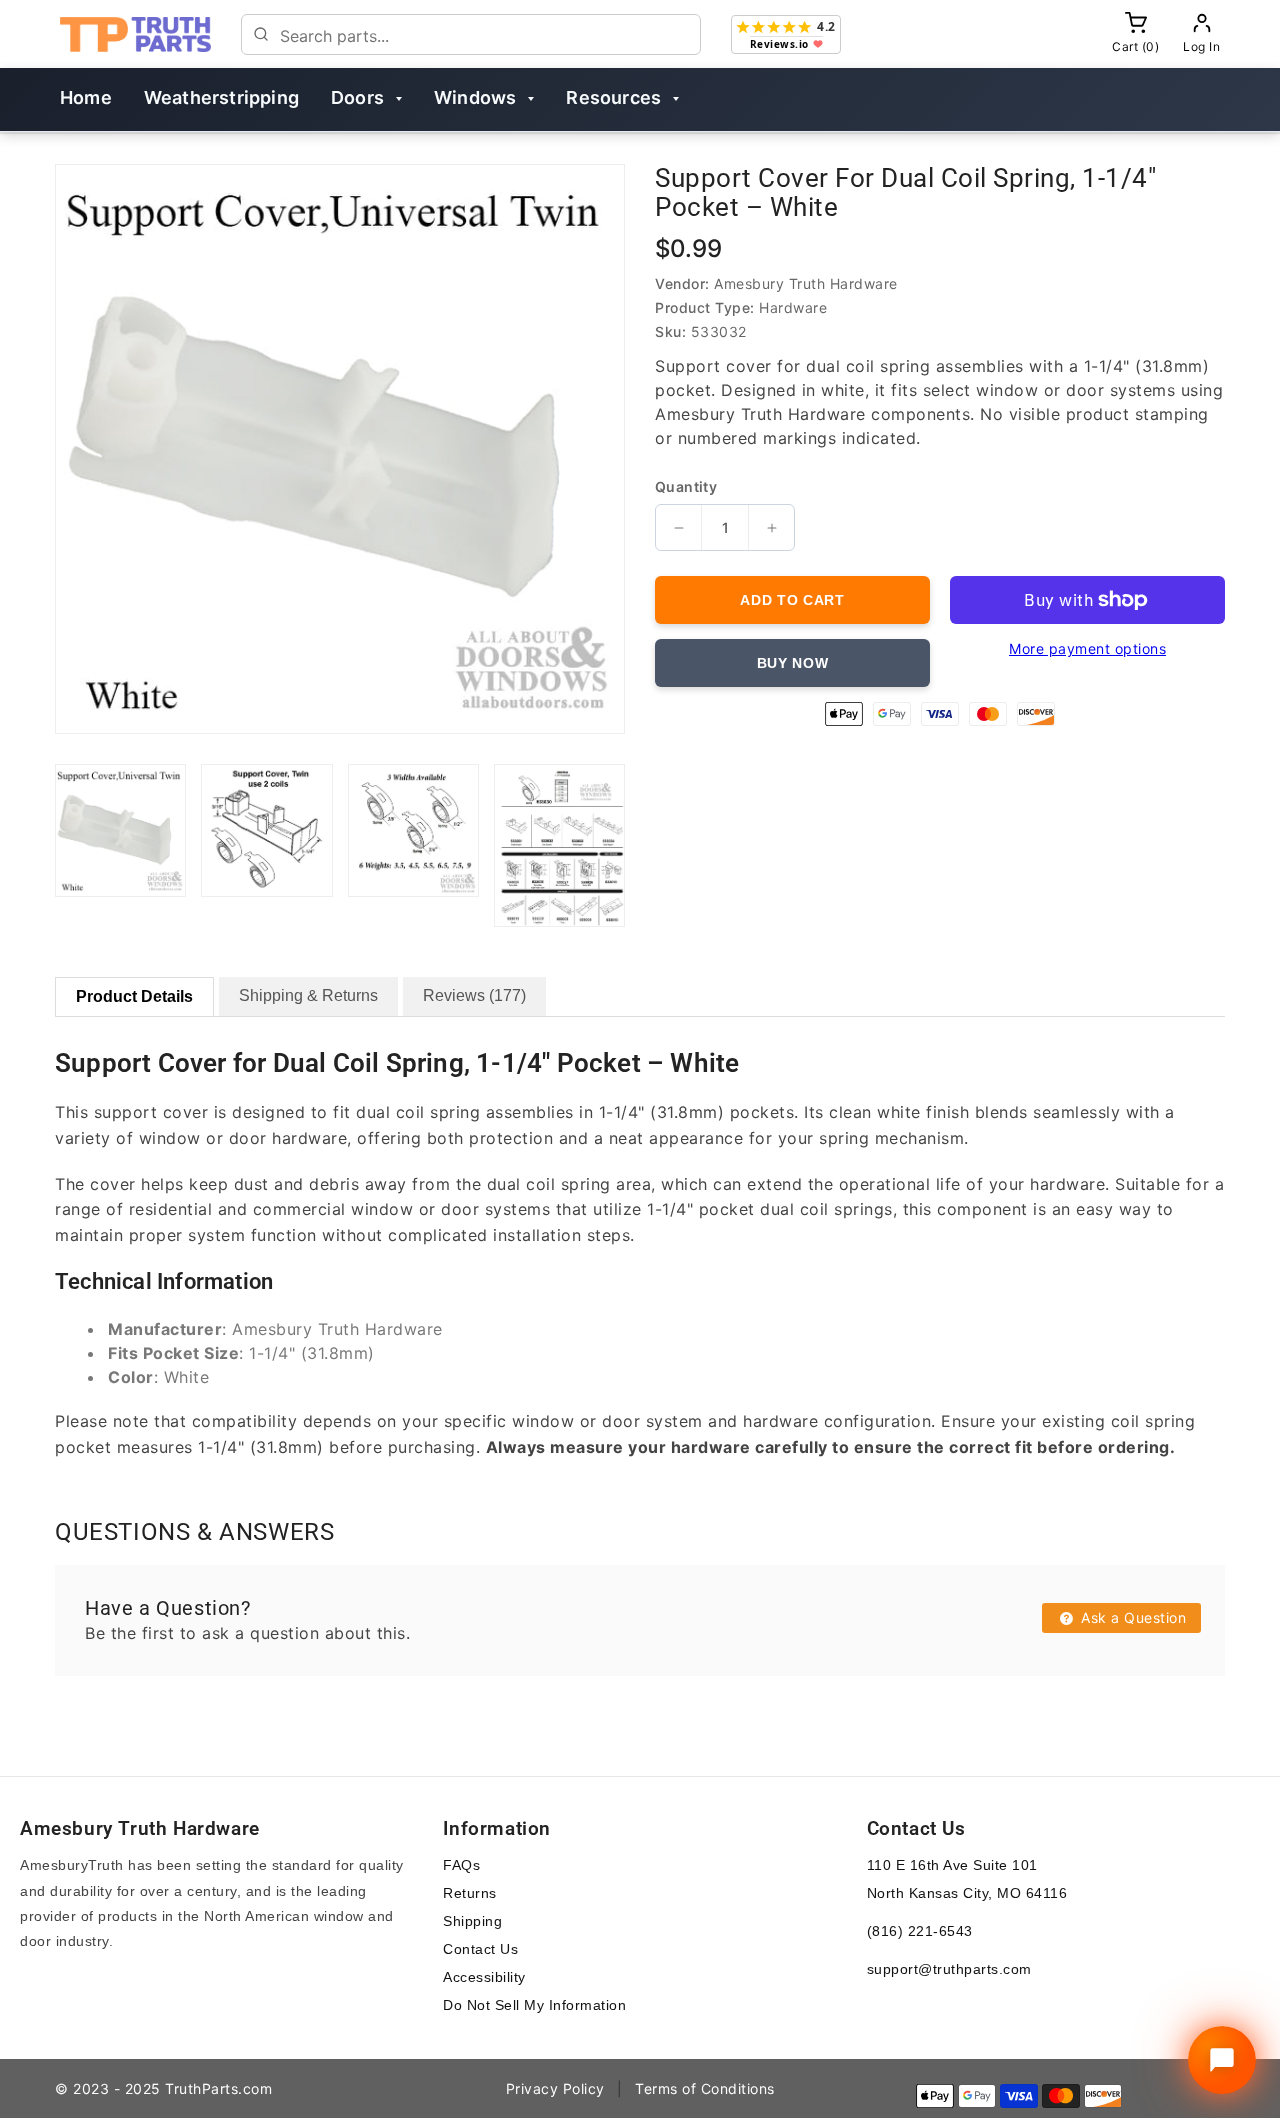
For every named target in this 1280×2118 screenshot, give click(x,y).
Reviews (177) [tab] (474, 995)
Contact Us (480, 1949)
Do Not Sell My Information (534, 2005)
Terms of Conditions (705, 2088)
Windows (475, 97)
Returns (470, 1893)
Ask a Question (1132, 1617)
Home (86, 97)
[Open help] (1222, 2060)
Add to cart (792, 600)
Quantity (686, 487)
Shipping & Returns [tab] (308, 995)
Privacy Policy (555, 2088)
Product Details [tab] (134, 996)
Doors (357, 97)
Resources (613, 97)
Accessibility (484, 1977)
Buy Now (793, 663)
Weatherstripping (221, 97)
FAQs (461, 1865)
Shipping (472, 1921)
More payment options (1087, 648)
